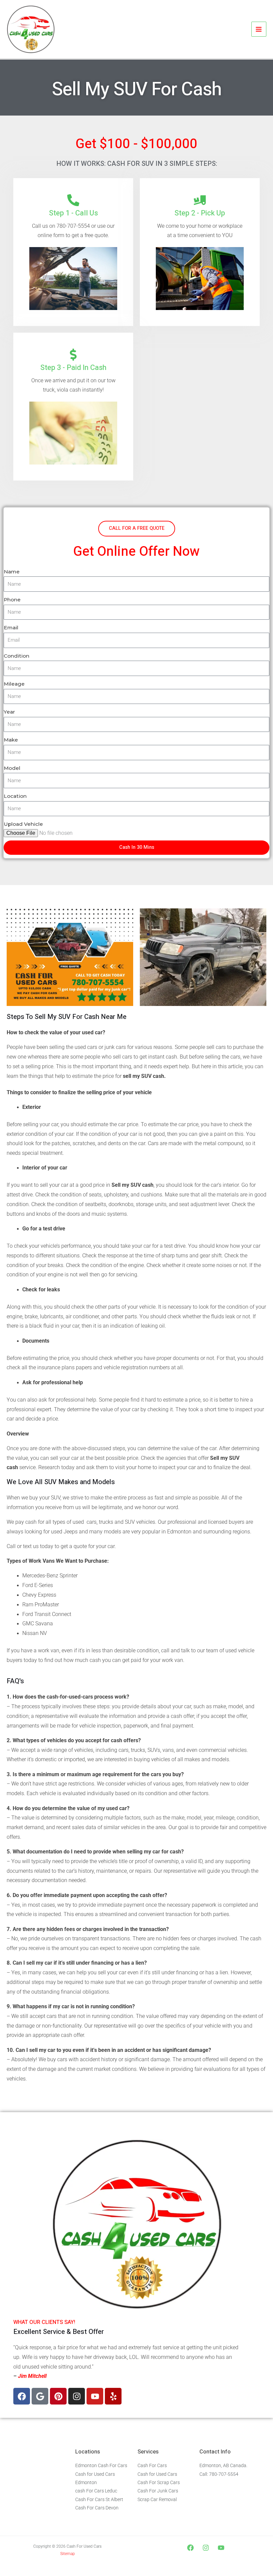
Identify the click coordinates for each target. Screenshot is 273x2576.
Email (11, 628)
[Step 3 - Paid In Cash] (73, 355)
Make (11, 740)
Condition (16, 656)
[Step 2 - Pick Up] (200, 200)
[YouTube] (221, 2548)
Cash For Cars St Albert (99, 2499)
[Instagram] (206, 2548)
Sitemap (68, 2554)
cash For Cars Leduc (96, 2491)
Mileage (14, 684)
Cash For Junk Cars (158, 2491)
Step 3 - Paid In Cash (73, 368)
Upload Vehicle (23, 824)
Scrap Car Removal (157, 2499)
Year (9, 712)
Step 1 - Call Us (73, 213)
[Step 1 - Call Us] (73, 200)
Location (15, 796)
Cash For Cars (152, 2465)
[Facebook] (190, 2548)
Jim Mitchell (32, 2376)
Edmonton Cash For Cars (101, 2465)
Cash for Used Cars (157, 2474)
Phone (12, 600)
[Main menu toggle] (259, 29)
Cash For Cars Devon (97, 2508)
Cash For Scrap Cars (159, 2482)
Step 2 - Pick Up (200, 213)
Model (12, 768)
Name (12, 572)
